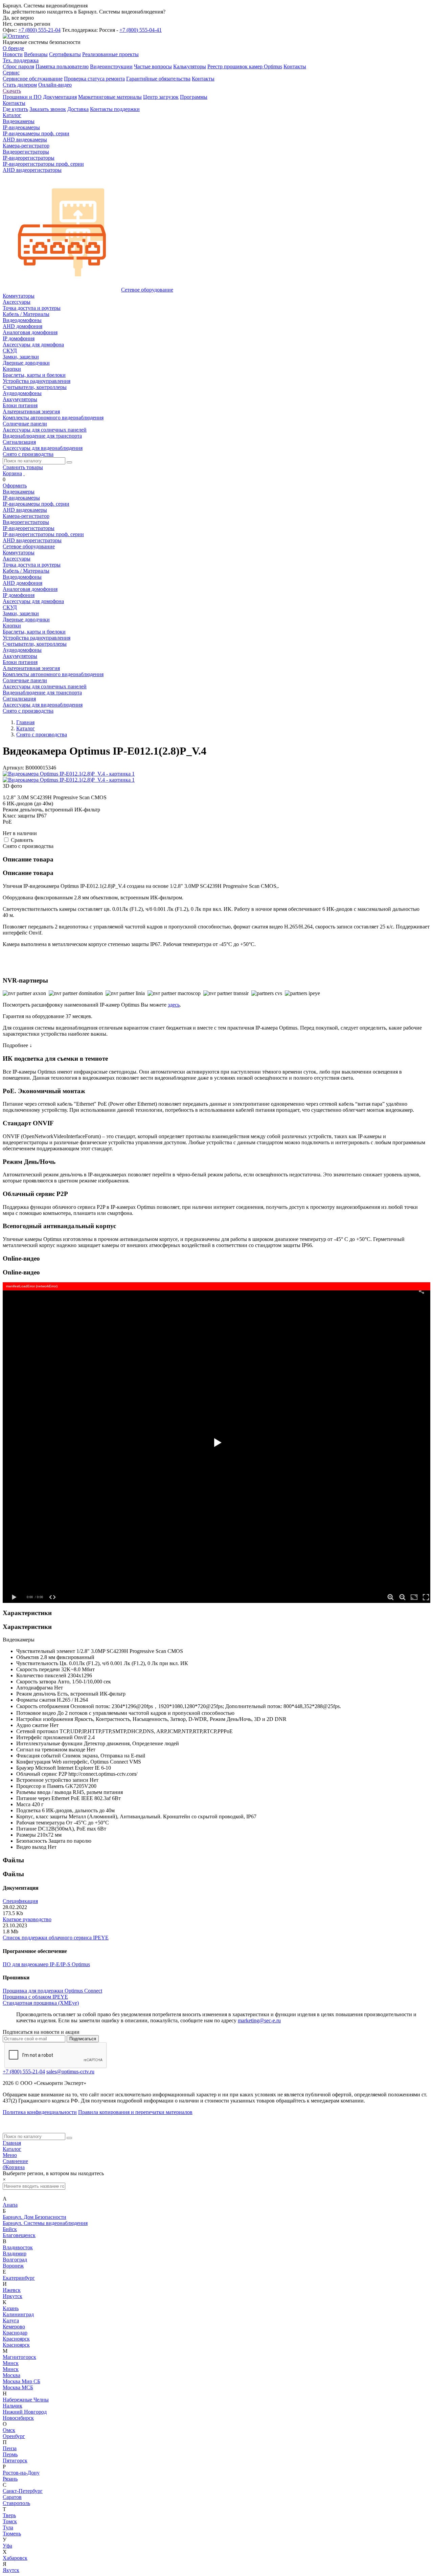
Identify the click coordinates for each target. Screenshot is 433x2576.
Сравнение (15, 2161)
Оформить (15, 486)
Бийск (10, 2229)
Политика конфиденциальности (40, 2112)
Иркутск (13, 2296)
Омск (9, 2430)
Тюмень (12, 2534)
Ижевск (12, 2290)
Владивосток (18, 2247)
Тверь (9, 2515)
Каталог (12, 2149)
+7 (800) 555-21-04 (39, 30)
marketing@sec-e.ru (259, 2020)
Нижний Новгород (25, 2412)
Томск (10, 2521)
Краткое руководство (27, 1919)
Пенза (10, 2448)
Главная (12, 2143)
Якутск (11, 2570)
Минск (11, 2363)
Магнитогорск (19, 2357)
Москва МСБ (18, 2387)
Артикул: (13, 768)
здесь (174, 1005)
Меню (10, 2155)
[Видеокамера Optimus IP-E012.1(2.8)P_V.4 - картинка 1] (69, 774)
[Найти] (69, 462)
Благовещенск (19, 2235)
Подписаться (83, 2039)
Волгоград (15, 2260)
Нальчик (13, 2406)
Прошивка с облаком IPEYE (35, 1997)
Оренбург (14, 2436)
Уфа (7, 2546)
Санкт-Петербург (23, 2491)
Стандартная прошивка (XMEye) (41, 2003)
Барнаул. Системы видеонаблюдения (45, 2223)
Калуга (11, 2320)
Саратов (12, 2497)
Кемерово (14, 2327)
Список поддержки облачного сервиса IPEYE (56, 1938)
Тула (8, 2527)
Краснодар (15, 2333)
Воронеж (13, 2266)
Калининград (18, 2314)
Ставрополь (16, 2503)
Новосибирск (18, 2418)
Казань (11, 2308)
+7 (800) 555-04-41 (141, 30)
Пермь (10, 2454)
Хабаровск (15, 2558)
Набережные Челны (26, 2400)
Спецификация (20, 1901)
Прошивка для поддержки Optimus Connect (52, 1991)
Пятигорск (15, 2460)
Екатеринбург (19, 2278)
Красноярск (16, 2339)
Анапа (10, 2205)
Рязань (10, 2479)
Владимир (15, 2253)
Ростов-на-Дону (21, 2473)
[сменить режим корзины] (24, 473)
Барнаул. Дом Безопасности (35, 2217)
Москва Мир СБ (21, 2381)
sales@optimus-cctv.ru (70, 2072)
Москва (12, 2375)
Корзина (12, 473)
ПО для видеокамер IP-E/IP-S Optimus (46, 1964)
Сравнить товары (23, 467)
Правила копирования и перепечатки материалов (135, 2112)
